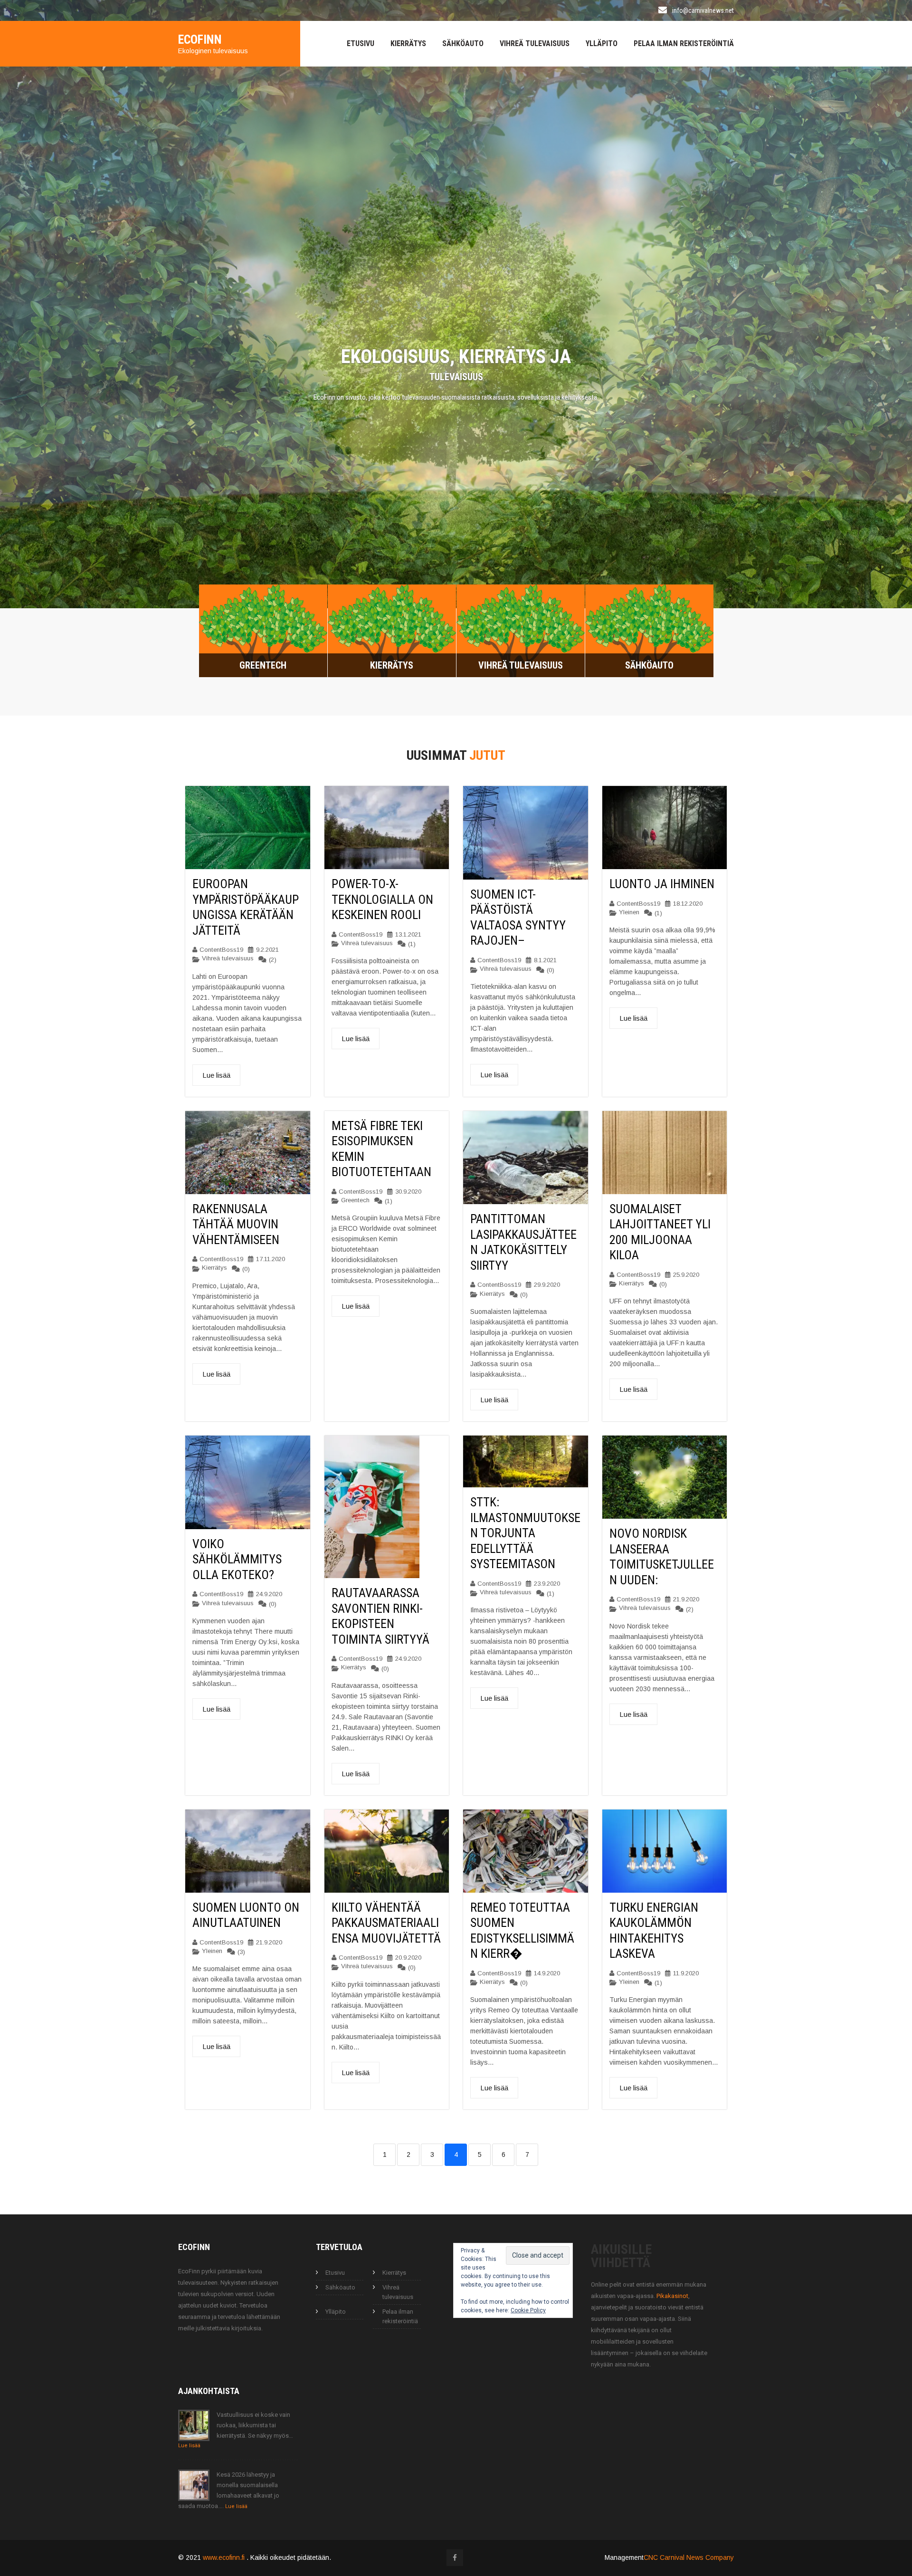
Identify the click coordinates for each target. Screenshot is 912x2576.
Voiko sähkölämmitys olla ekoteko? (237, 1557)
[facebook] (455, 2555)
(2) (273, 957)
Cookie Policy (528, 2308)
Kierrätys (408, 43)
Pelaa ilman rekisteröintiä (684, 43)
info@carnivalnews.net (703, 10)
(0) (551, 968)
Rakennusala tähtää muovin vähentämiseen (236, 1222)
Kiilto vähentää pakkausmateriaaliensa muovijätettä (386, 1920)
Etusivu (361, 43)
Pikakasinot (672, 2294)
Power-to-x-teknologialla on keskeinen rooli (382, 897)
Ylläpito (602, 43)
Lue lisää (216, 1073)
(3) (241, 1950)
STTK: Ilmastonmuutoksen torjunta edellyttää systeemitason (525, 1531)
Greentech (355, 1198)
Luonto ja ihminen (662, 881)
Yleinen (629, 910)
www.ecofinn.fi (225, 2555)
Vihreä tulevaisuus (535, 43)
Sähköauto (463, 43)
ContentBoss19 (221, 947)
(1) (412, 942)
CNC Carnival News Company (689, 2555)
